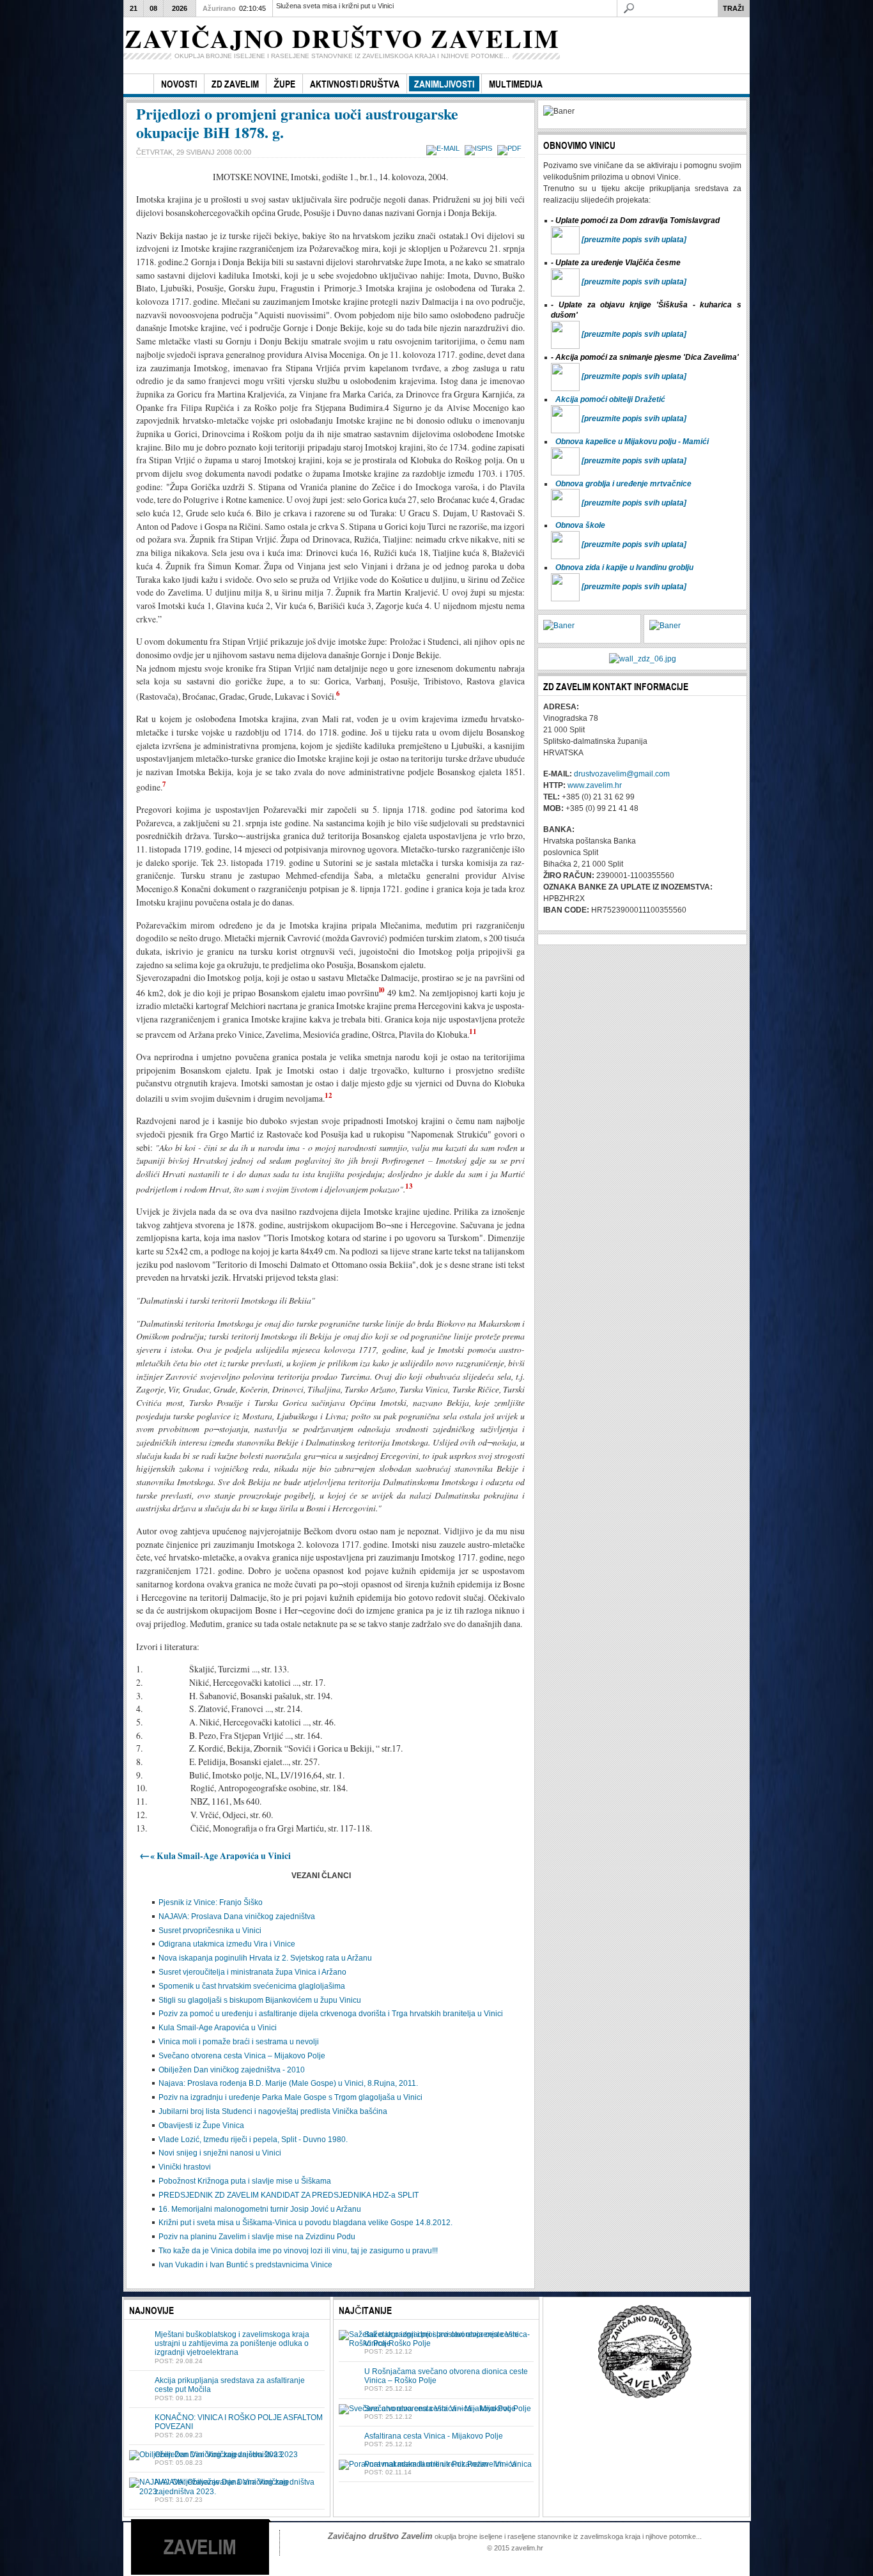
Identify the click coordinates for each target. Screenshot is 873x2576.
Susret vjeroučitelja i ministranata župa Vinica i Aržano (252, 1972)
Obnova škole (580, 525)
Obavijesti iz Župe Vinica (201, 2125)
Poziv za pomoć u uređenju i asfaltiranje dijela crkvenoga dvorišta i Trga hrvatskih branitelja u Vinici (331, 2014)
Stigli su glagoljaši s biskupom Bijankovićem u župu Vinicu (260, 2000)
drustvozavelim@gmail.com (622, 774)
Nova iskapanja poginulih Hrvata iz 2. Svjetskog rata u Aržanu (265, 1958)
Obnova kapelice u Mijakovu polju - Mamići (632, 442)
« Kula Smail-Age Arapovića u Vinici (215, 1856)
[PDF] (511, 148)
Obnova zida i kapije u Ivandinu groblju (624, 567)
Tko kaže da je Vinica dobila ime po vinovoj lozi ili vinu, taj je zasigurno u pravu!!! (298, 2251)
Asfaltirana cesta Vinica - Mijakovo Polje (434, 2436)
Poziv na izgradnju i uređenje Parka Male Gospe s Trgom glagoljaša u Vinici (290, 2097)
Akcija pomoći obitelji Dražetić (610, 399)
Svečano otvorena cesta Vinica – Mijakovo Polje (242, 2056)
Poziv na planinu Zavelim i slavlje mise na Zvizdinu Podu (257, 2237)
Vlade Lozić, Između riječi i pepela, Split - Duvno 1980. (253, 2140)
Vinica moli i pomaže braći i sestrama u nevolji (239, 2042)
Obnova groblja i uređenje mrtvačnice (623, 484)
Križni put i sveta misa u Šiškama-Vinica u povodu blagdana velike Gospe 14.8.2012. (305, 2223)
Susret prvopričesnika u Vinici (210, 1931)
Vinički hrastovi (185, 2167)
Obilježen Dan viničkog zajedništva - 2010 (232, 2070)
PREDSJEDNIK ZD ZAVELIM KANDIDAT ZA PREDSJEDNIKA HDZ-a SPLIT (289, 2195)
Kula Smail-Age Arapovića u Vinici (218, 2028)
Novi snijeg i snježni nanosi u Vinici (220, 2153)
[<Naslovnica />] (138, 84)
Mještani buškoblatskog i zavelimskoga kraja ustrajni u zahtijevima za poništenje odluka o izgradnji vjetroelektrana (232, 2344)
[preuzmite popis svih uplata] (634, 240)
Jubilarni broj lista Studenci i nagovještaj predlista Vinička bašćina (273, 2111)
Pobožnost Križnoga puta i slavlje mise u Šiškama (245, 2181)
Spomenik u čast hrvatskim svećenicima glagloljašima (252, 1986)
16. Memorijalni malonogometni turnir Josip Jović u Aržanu (260, 2209)
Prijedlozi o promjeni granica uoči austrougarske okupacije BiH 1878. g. (297, 123)
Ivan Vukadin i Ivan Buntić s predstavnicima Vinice (245, 2265)
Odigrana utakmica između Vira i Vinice (227, 1944)
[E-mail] (444, 148)
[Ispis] (480, 148)
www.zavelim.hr (595, 785)
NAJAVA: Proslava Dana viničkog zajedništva (237, 1917)
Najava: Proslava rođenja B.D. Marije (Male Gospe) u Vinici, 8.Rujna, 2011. (288, 2083)
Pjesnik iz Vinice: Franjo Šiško (211, 1902)
